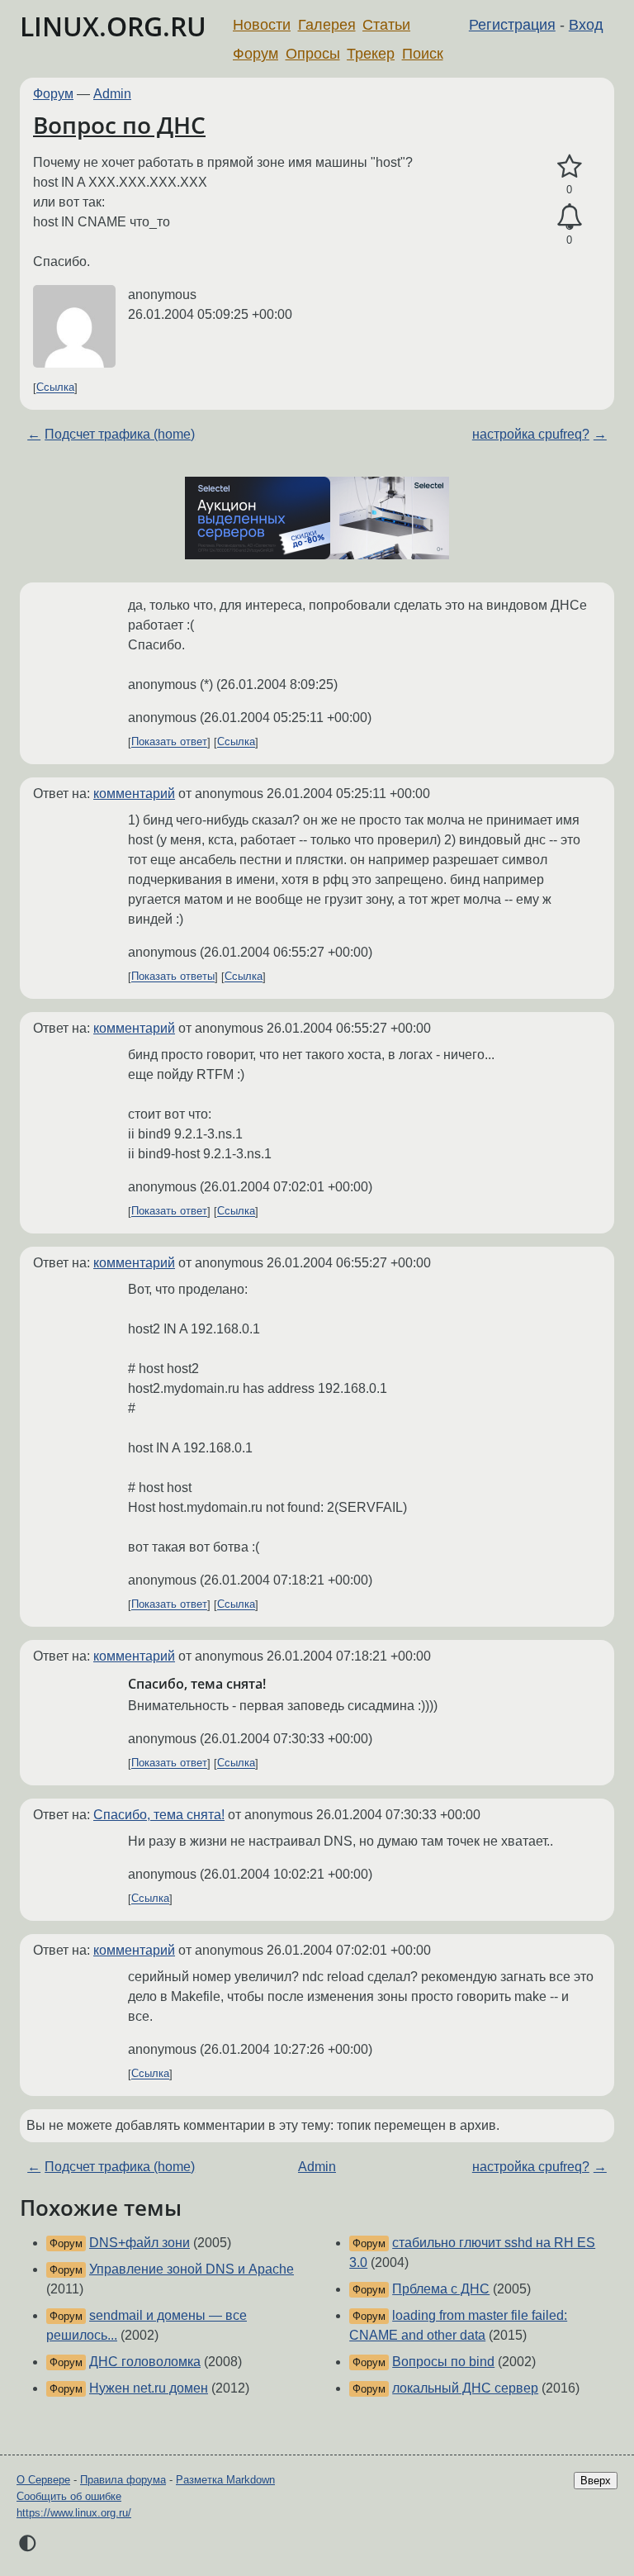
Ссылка (55, 388)
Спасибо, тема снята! (159, 1815)
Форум (255, 54)
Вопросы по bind (443, 2362)
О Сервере (43, 2480)
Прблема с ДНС (441, 2289)
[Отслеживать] (569, 217)
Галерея (327, 25)
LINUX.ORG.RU (113, 26)
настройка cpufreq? (531, 434)
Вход (586, 25)
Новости (262, 25)
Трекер (371, 54)
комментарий (134, 794)
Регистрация (512, 25)
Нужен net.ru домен (149, 2388)
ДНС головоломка (145, 2362)
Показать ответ (169, 742)
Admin (112, 94)
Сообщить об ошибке (69, 2496)
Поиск (423, 54)
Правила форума (123, 2480)
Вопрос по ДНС (119, 125)
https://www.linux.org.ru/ (74, 2513)
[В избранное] (569, 167)
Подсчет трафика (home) (120, 434)
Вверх (596, 2481)
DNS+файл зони (140, 2243)
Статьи (386, 25)
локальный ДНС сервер (465, 2388)
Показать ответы (173, 977)
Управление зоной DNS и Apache (192, 2269)
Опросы (313, 54)
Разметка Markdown (225, 2480)
